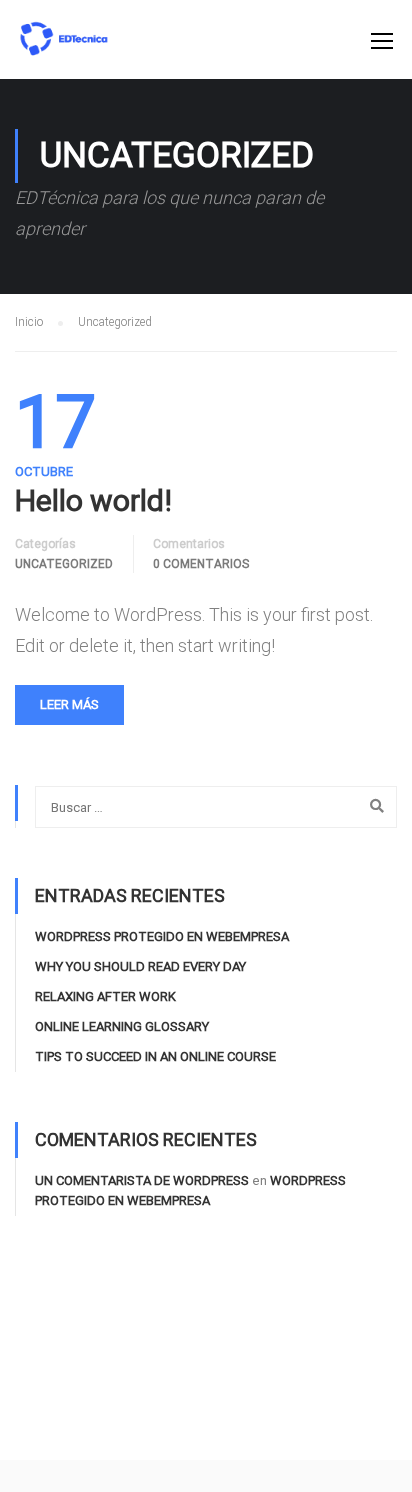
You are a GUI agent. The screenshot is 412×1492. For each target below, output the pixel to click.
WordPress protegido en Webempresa (162, 936)
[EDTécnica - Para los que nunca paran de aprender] (64, 49)
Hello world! (93, 501)
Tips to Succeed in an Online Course (155, 1056)
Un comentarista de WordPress (142, 1180)
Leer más (69, 704)
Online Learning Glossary (122, 1026)
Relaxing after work (105, 996)
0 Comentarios (201, 564)
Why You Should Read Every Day (140, 966)
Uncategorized (64, 564)
